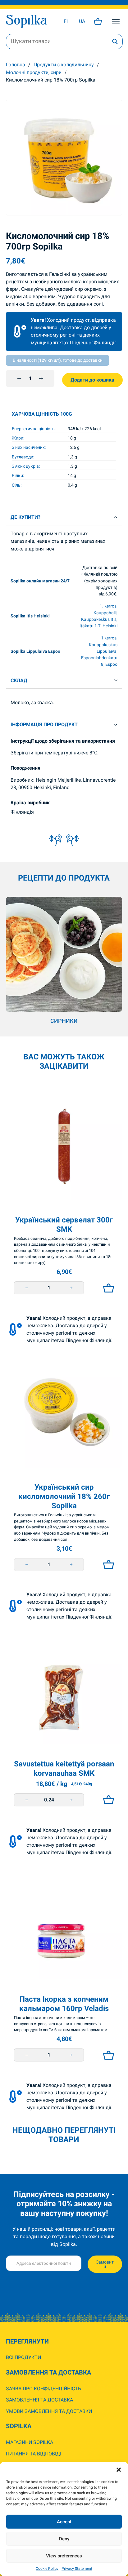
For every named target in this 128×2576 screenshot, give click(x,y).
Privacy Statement (77, 2569)
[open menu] (116, 21)
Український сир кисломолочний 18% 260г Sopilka (64, 1496)
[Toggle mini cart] (98, 21)
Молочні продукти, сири (34, 72)
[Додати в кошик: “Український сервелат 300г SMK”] (107, 1288)
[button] (119, 2470)
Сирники (64, 1021)
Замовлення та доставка (39, 2400)
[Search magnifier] (115, 42)
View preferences (64, 2556)
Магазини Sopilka (30, 2442)
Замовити (105, 2264)
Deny (64, 2539)
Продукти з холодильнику (64, 65)
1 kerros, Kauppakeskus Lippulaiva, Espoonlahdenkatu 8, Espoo (99, 651)
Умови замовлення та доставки (49, 2411)
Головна (16, 65)
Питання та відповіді (34, 2454)
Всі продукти (23, 2357)
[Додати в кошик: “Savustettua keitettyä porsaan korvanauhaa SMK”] (107, 1800)
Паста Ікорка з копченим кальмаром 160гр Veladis (64, 2004)
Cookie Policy (47, 2569)
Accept (64, 2522)
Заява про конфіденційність (43, 2389)
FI (66, 21)
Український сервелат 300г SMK (64, 1224)
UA (82, 21)
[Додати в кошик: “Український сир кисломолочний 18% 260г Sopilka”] (107, 1565)
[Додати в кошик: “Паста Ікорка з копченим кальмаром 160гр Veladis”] (107, 2055)
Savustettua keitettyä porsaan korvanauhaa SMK (64, 1768)
